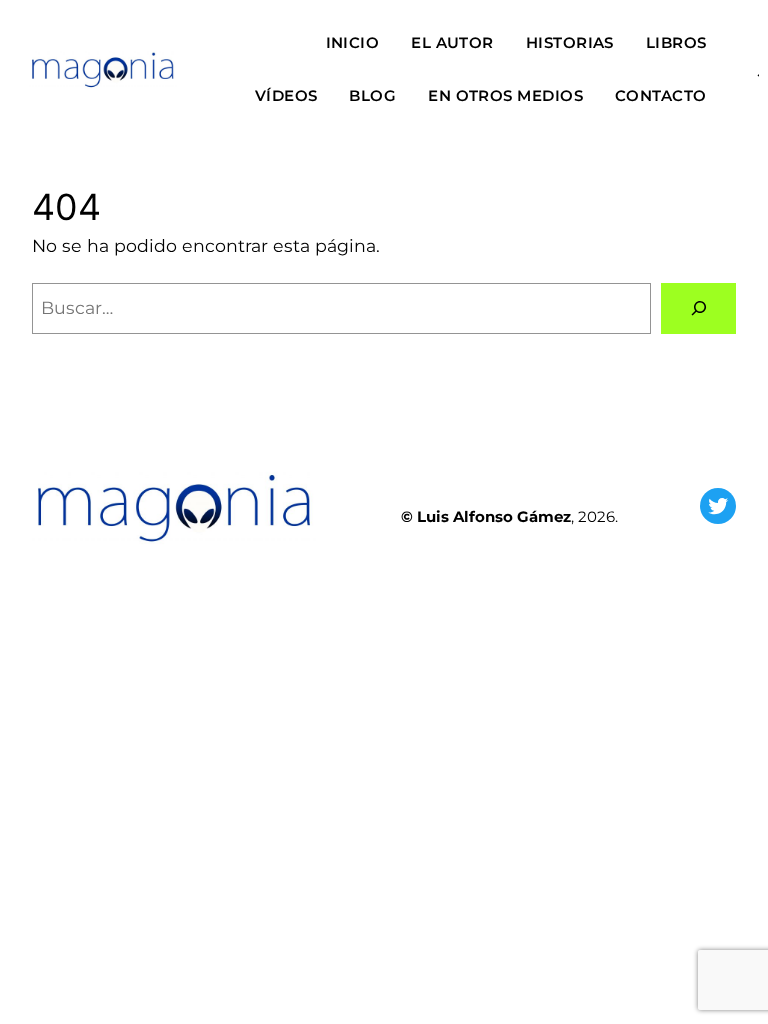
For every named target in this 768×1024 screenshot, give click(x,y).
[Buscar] (698, 308)
